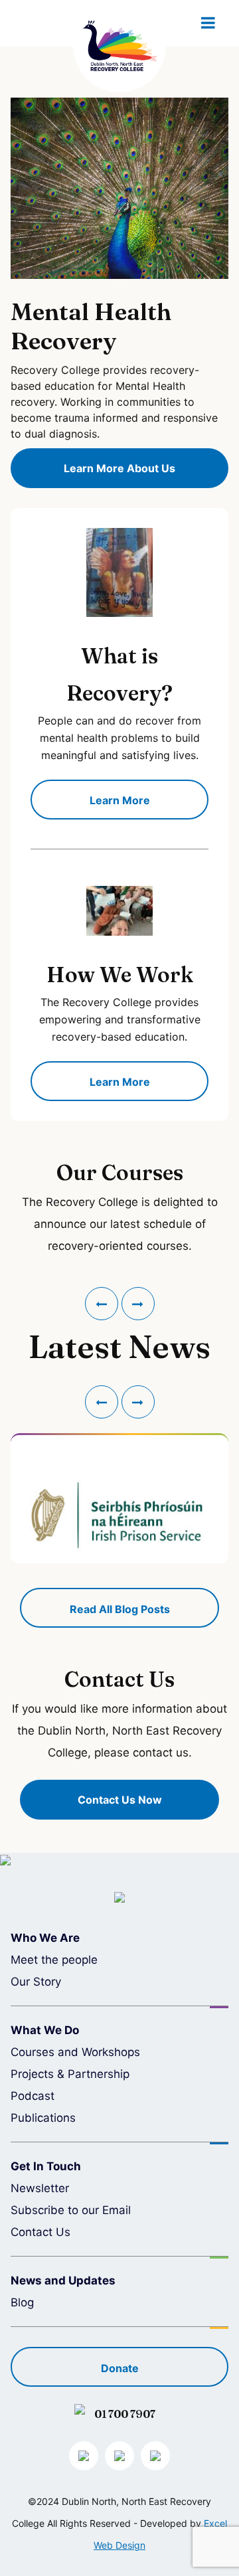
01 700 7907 (125, 2414)
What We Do (45, 2030)
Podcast (33, 2096)
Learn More (120, 800)
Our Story (36, 1982)
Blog (22, 2302)
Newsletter (40, 2188)
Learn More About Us (119, 468)
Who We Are (45, 1938)
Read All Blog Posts (120, 1609)
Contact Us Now (120, 1800)
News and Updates (63, 2280)
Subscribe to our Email (71, 2210)
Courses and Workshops (75, 2052)
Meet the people (54, 1960)
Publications (43, 2118)
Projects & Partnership (70, 2074)
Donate (120, 2368)
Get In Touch (46, 2166)
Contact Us (40, 2232)
